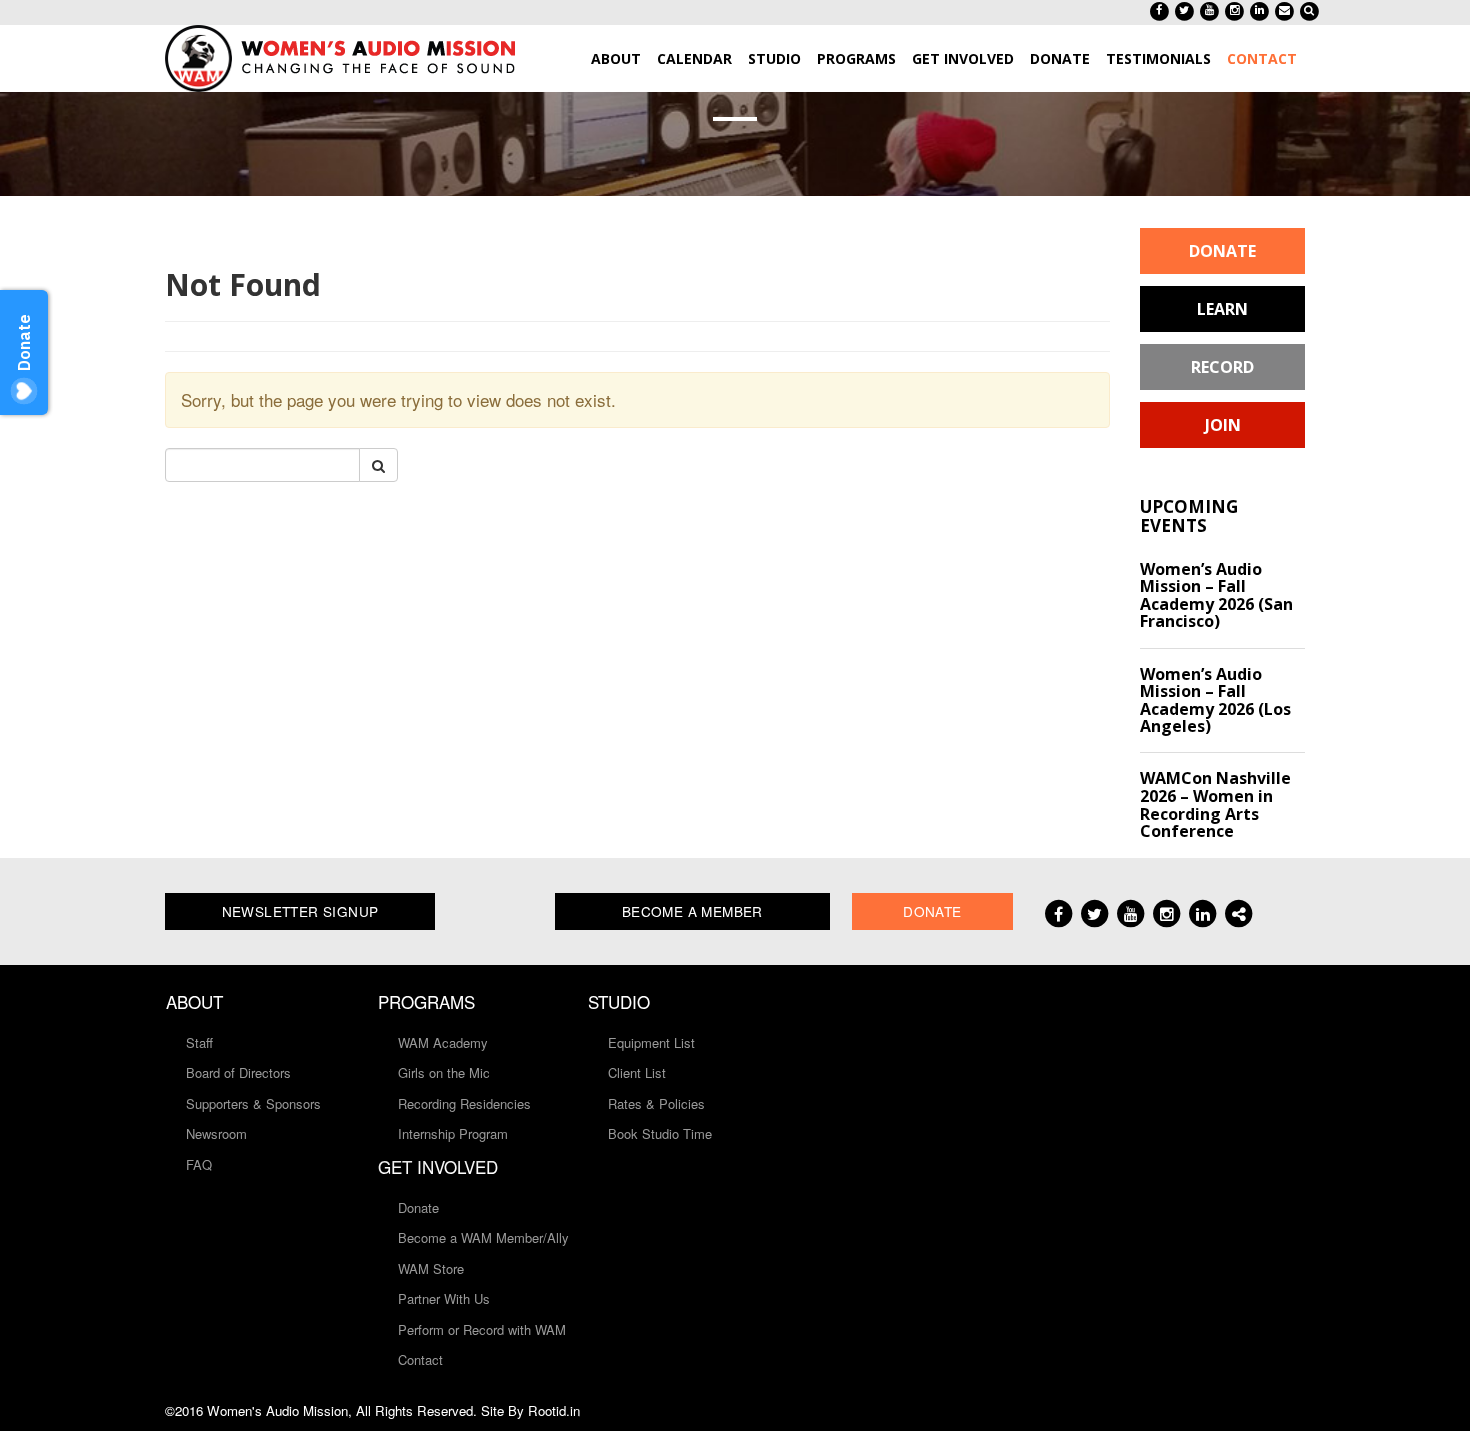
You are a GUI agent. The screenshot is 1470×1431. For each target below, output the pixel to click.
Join (1223, 425)
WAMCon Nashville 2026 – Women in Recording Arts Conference (1215, 804)
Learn (1222, 309)
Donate (1222, 251)
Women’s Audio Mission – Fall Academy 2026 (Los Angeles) (1215, 700)
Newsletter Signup (300, 911)
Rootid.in (554, 1410)
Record (1222, 367)
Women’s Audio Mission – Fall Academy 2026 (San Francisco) (1216, 595)
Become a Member (692, 911)
